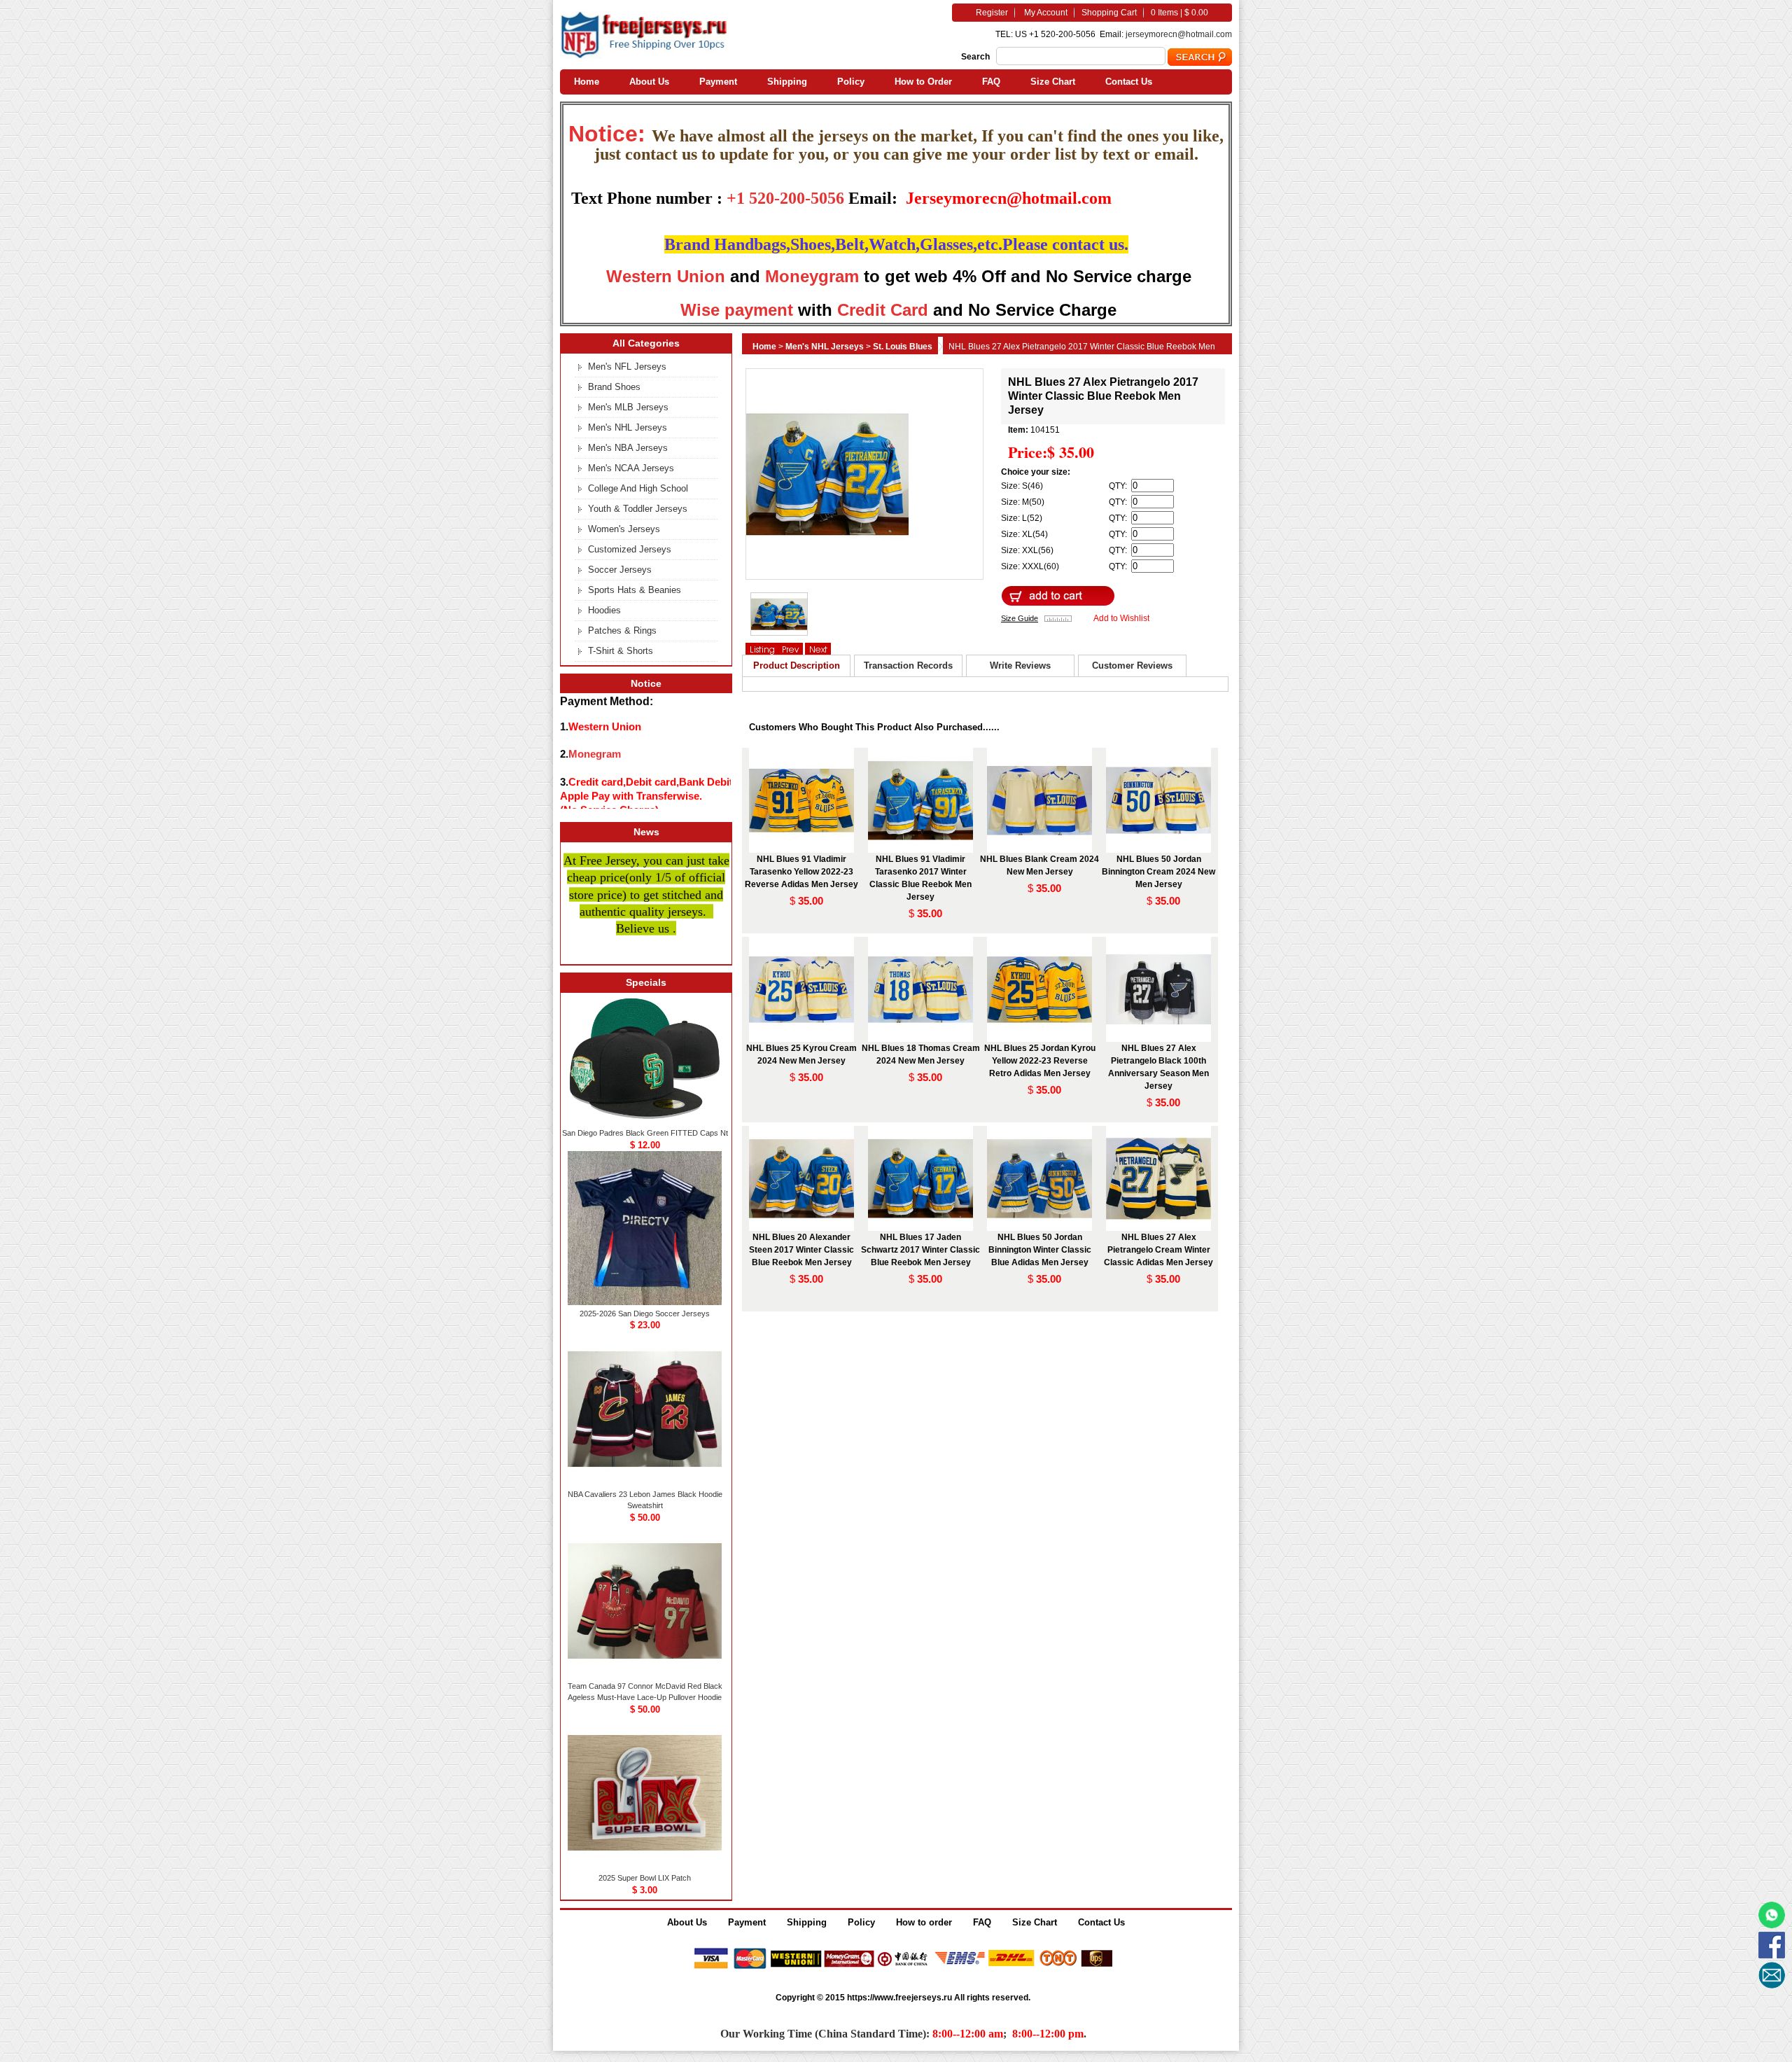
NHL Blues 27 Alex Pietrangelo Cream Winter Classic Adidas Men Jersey (1158, 1250)
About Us (649, 82)
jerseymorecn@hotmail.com (1179, 34)
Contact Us (1129, 82)
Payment (718, 82)
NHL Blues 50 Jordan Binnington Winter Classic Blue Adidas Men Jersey (1040, 1250)
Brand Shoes (614, 387)
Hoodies (604, 610)
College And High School (638, 488)
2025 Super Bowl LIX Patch (645, 1878)
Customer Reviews (1132, 666)
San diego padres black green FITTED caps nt (645, 1133)
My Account (1046, 13)
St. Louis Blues (903, 347)
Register (992, 13)
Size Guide (1020, 618)
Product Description (797, 666)
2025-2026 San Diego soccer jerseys (645, 1314)
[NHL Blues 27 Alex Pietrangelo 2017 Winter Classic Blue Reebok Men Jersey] (645, 56)
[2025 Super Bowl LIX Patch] (645, 1867)
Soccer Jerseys (620, 570)
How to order (924, 1922)
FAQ (991, 82)
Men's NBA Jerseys (628, 448)
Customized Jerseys (630, 549)
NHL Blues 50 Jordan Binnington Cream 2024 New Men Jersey (1158, 872)
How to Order (923, 82)
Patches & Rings (622, 631)
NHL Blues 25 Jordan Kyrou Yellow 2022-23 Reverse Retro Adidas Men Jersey (1040, 1061)
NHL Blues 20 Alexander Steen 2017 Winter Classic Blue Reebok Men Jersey (801, 1250)
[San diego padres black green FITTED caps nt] (645, 1122)
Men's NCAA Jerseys (631, 468)
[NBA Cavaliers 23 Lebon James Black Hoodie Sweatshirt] (645, 1483)
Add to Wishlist (1121, 618)
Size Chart (1053, 82)
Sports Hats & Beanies (635, 590)
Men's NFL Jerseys (627, 367)
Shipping (787, 82)
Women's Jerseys (624, 529)
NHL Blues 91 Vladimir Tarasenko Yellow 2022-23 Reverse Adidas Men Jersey (801, 872)
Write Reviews (1020, 666)
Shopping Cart (1109, 13)
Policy (851, 82)
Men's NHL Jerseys (825, 347)
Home (587, 82)
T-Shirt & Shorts (621, 651)
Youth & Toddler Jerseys (638, 509)
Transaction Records (908, 666)
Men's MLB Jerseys (628, 407)
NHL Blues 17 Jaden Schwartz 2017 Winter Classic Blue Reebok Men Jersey (920, 1250)
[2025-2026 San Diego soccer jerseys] (645, 1302)
